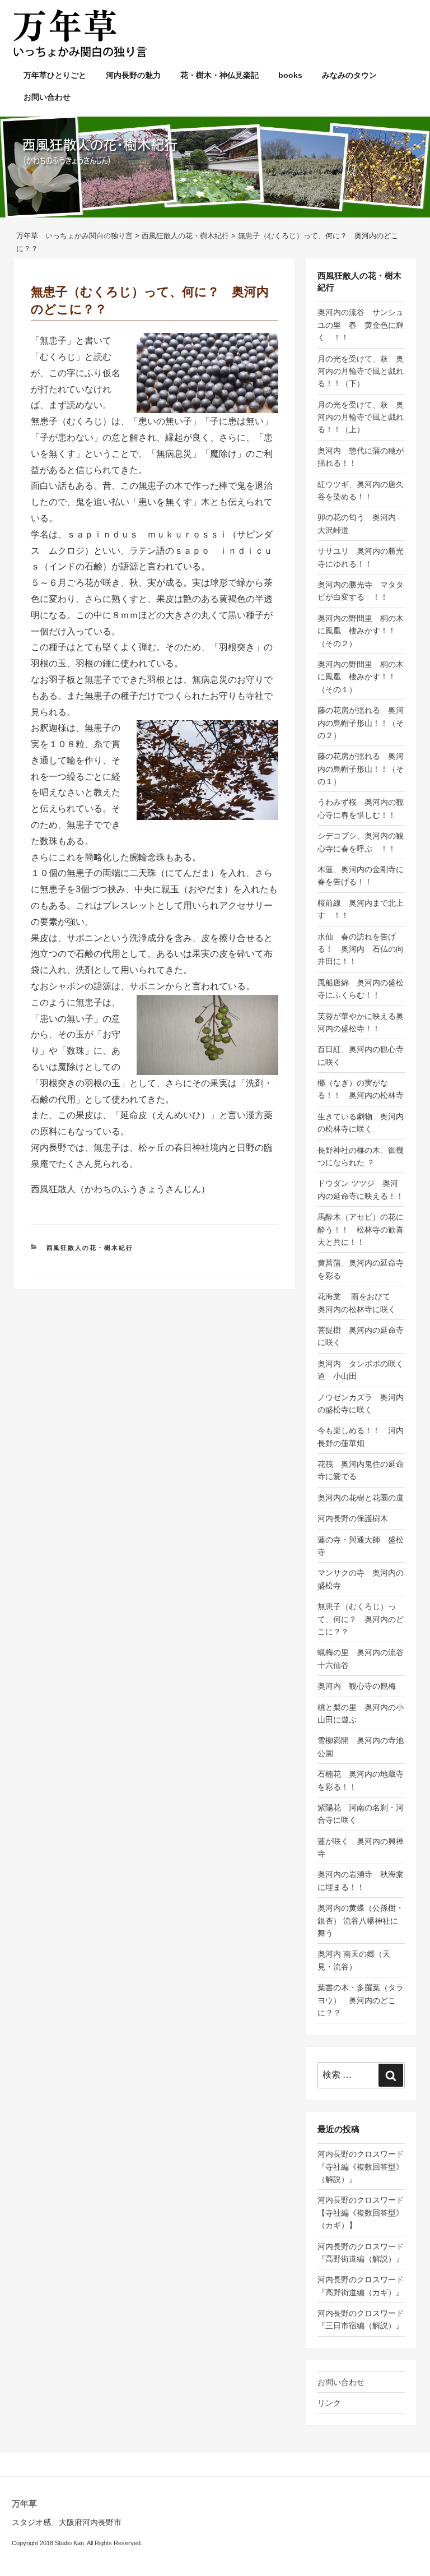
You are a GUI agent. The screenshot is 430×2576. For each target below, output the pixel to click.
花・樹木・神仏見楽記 (219, 75)
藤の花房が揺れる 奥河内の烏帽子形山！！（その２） (361, 723)
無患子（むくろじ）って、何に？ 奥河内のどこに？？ (361, 1619)
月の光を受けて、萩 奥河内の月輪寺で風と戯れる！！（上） (361, 417)
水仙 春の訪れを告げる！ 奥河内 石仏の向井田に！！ (361, 949)
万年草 (24, 2503)
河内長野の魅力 (133, 75)
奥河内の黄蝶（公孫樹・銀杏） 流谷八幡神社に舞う (361, 1921)
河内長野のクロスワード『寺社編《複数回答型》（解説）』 (361, 2167)
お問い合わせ (47, 97)
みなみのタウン (349, 75)
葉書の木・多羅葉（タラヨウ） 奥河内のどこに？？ (361, 2000)
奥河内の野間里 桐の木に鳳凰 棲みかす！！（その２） (361, 631)
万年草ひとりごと (55, 75)
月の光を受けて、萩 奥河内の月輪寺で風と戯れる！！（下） (361, 371)
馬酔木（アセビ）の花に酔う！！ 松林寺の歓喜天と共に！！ (361, 1229)
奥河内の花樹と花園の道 (361, 1498)
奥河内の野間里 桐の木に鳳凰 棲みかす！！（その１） (361, 677)
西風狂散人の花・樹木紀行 (90, 1248)
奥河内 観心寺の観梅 (357, 1686)
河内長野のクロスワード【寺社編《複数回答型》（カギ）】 (361, 2213)
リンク (329, 2403)
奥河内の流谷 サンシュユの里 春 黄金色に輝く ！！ (361, 325)
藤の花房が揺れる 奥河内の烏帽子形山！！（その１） (361, 769)
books (290, 75)
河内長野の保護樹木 (353, 1518)
